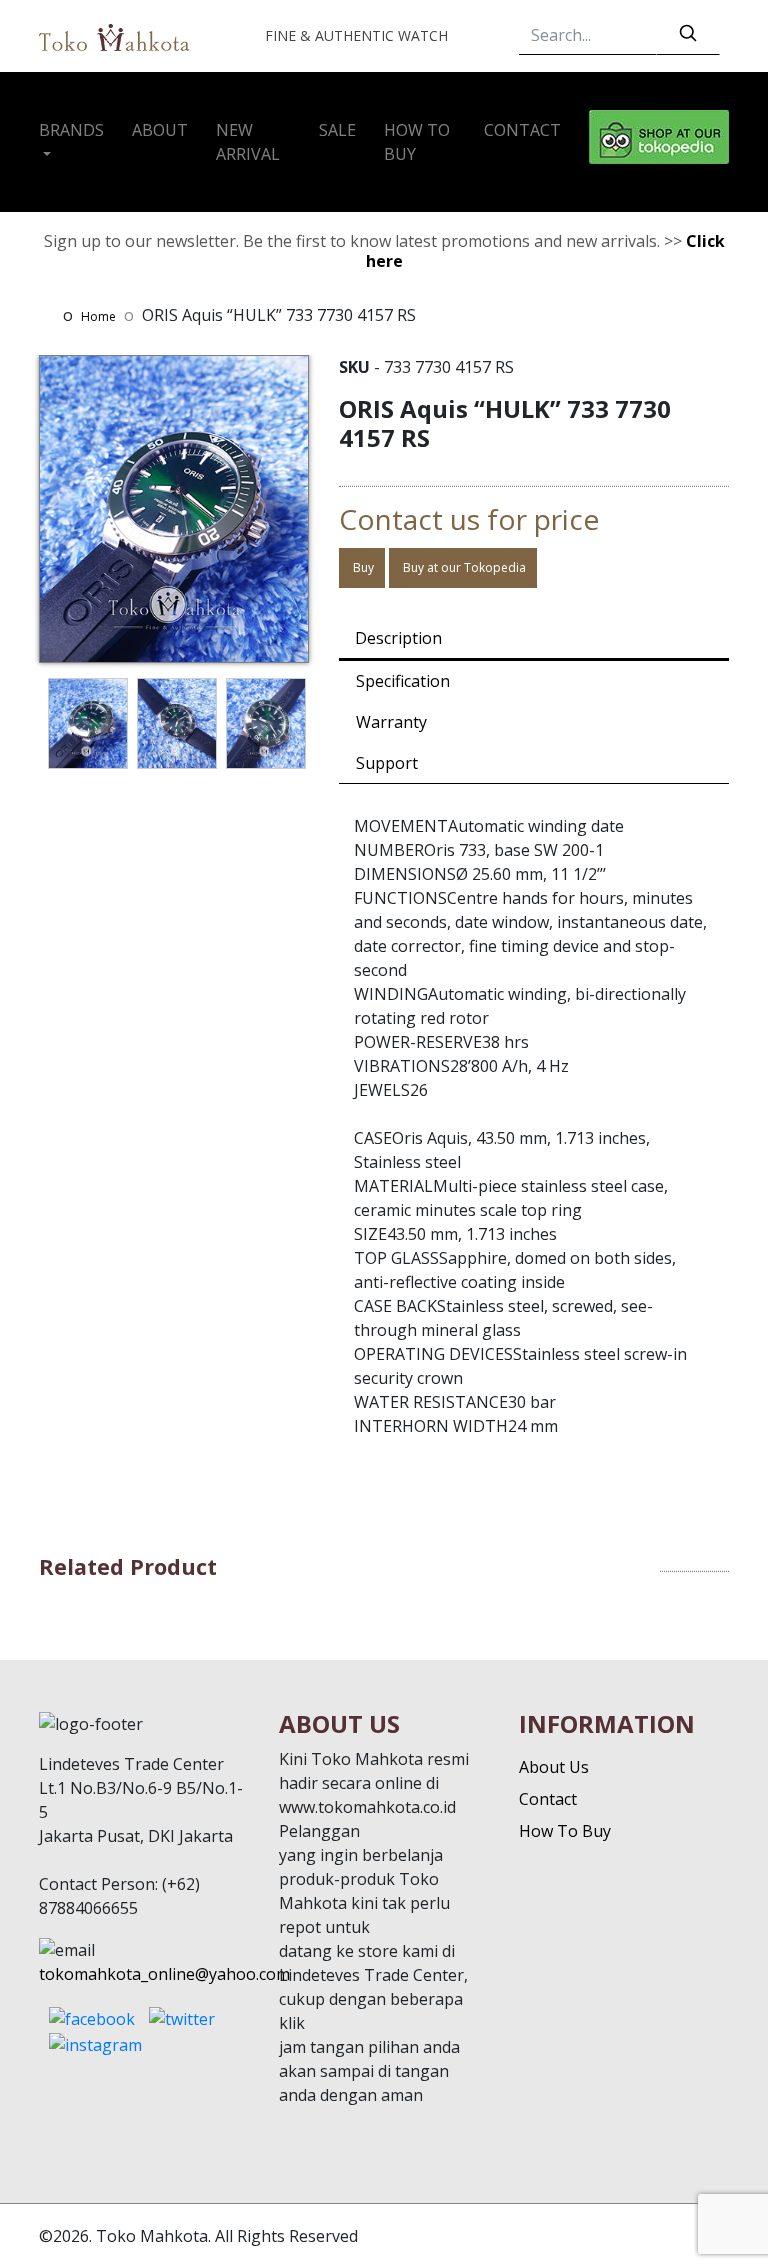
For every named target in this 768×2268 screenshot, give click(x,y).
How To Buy (565, 1831)
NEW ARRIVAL (248, 142)
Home (98, 316)
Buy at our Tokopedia (463, 567)
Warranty (391, 722)
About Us (554, 1767)
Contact (548, 1799)
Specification (403, 681)
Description (398, 638)
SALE (337, 130)
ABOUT (160, 130)
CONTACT (522, 130)
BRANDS (71, 130)
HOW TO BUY (417, 142)
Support (387, 763)
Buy (362, 567)
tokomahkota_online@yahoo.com (164, 1974)
